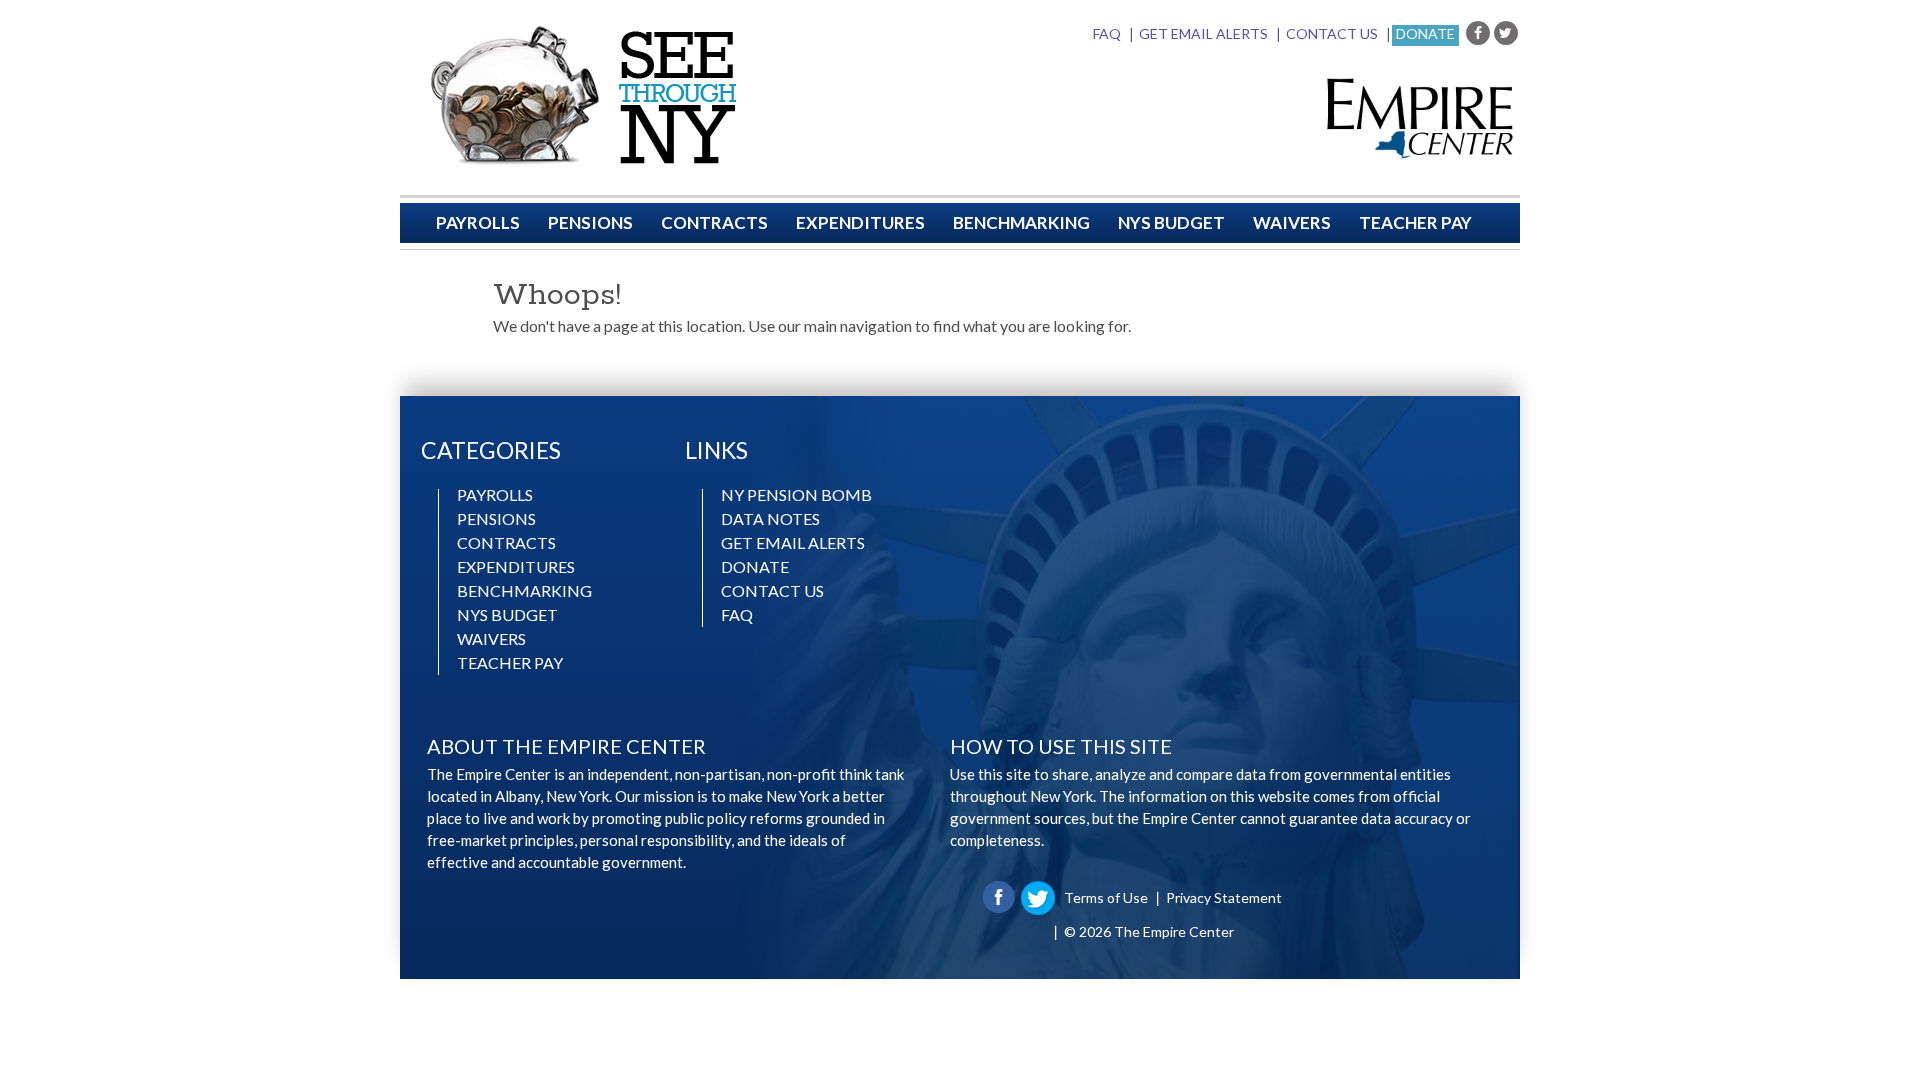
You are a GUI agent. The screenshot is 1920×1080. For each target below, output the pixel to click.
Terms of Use (1106, 897)
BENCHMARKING (1021, 222)
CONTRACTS (714, 222)
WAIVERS (1292, 222)
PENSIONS (590, 222)
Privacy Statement (1224, 897)
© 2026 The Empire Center (1149, 931)
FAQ (1107, 33)
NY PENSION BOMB (796, 494)
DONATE (755, 566)
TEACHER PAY (1415, 222)
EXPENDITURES (860, 222)
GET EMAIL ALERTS (1203, 33)
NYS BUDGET (1171, 222)
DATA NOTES (770, 518)
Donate (1425, 33)
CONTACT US (1332, 33)
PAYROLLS (478, 222)
